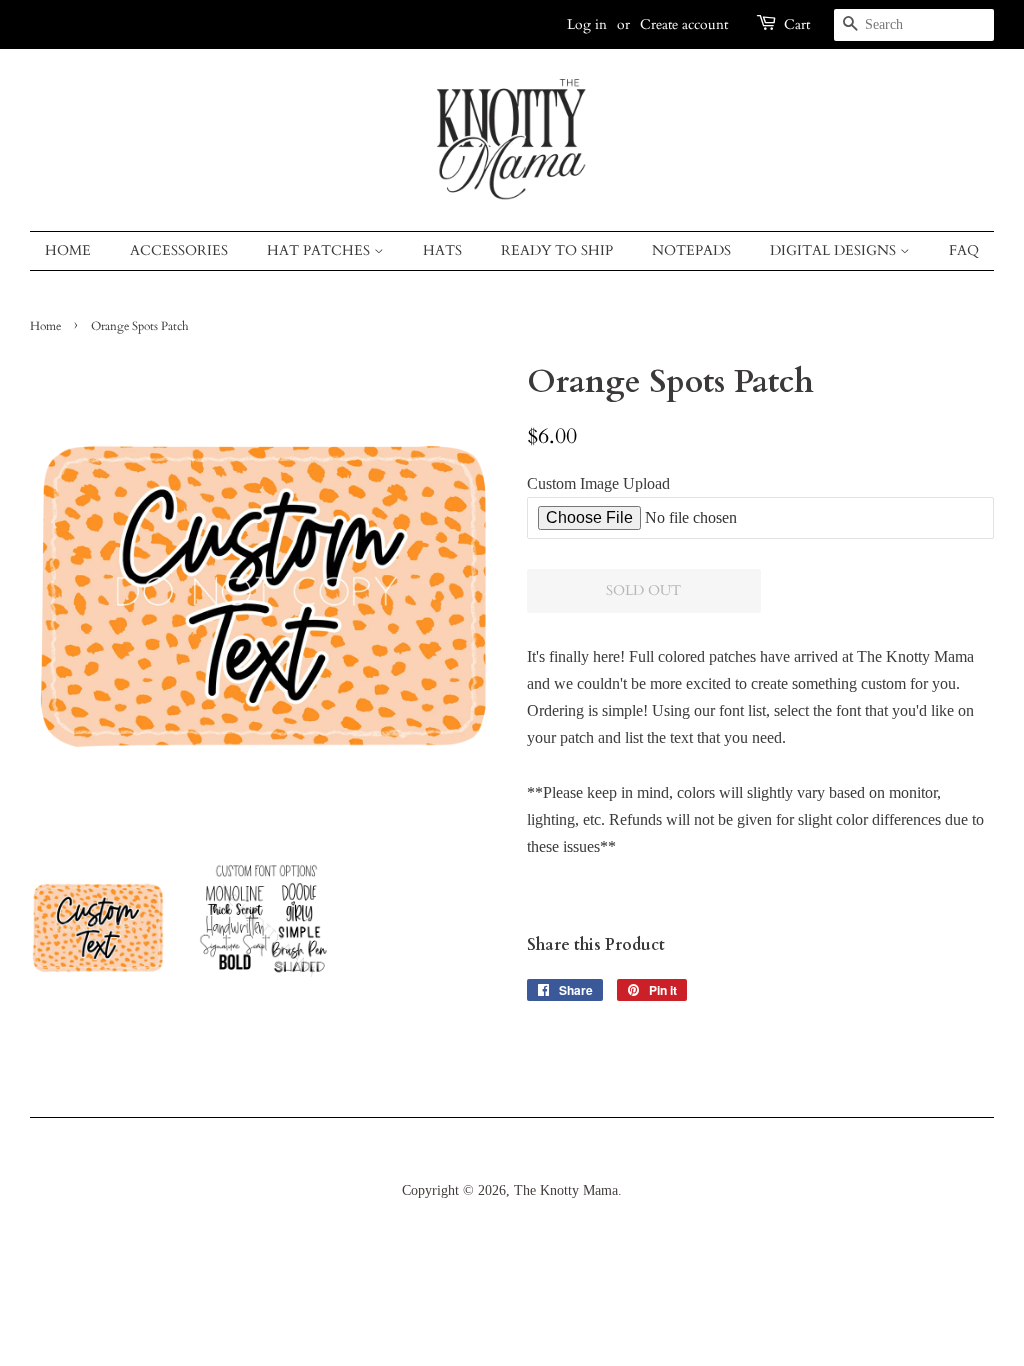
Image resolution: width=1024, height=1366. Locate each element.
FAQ (964, 250)
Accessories (179, 250)
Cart (797, 24)
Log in (587, 24)
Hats (442, 250)
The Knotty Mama (566, 1190)
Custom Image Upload (598, 483)
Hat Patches (320, 250)
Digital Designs (835, 250)
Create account (684, 24)
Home (68, 250)
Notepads (691, 250)
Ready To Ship (557, 250)
